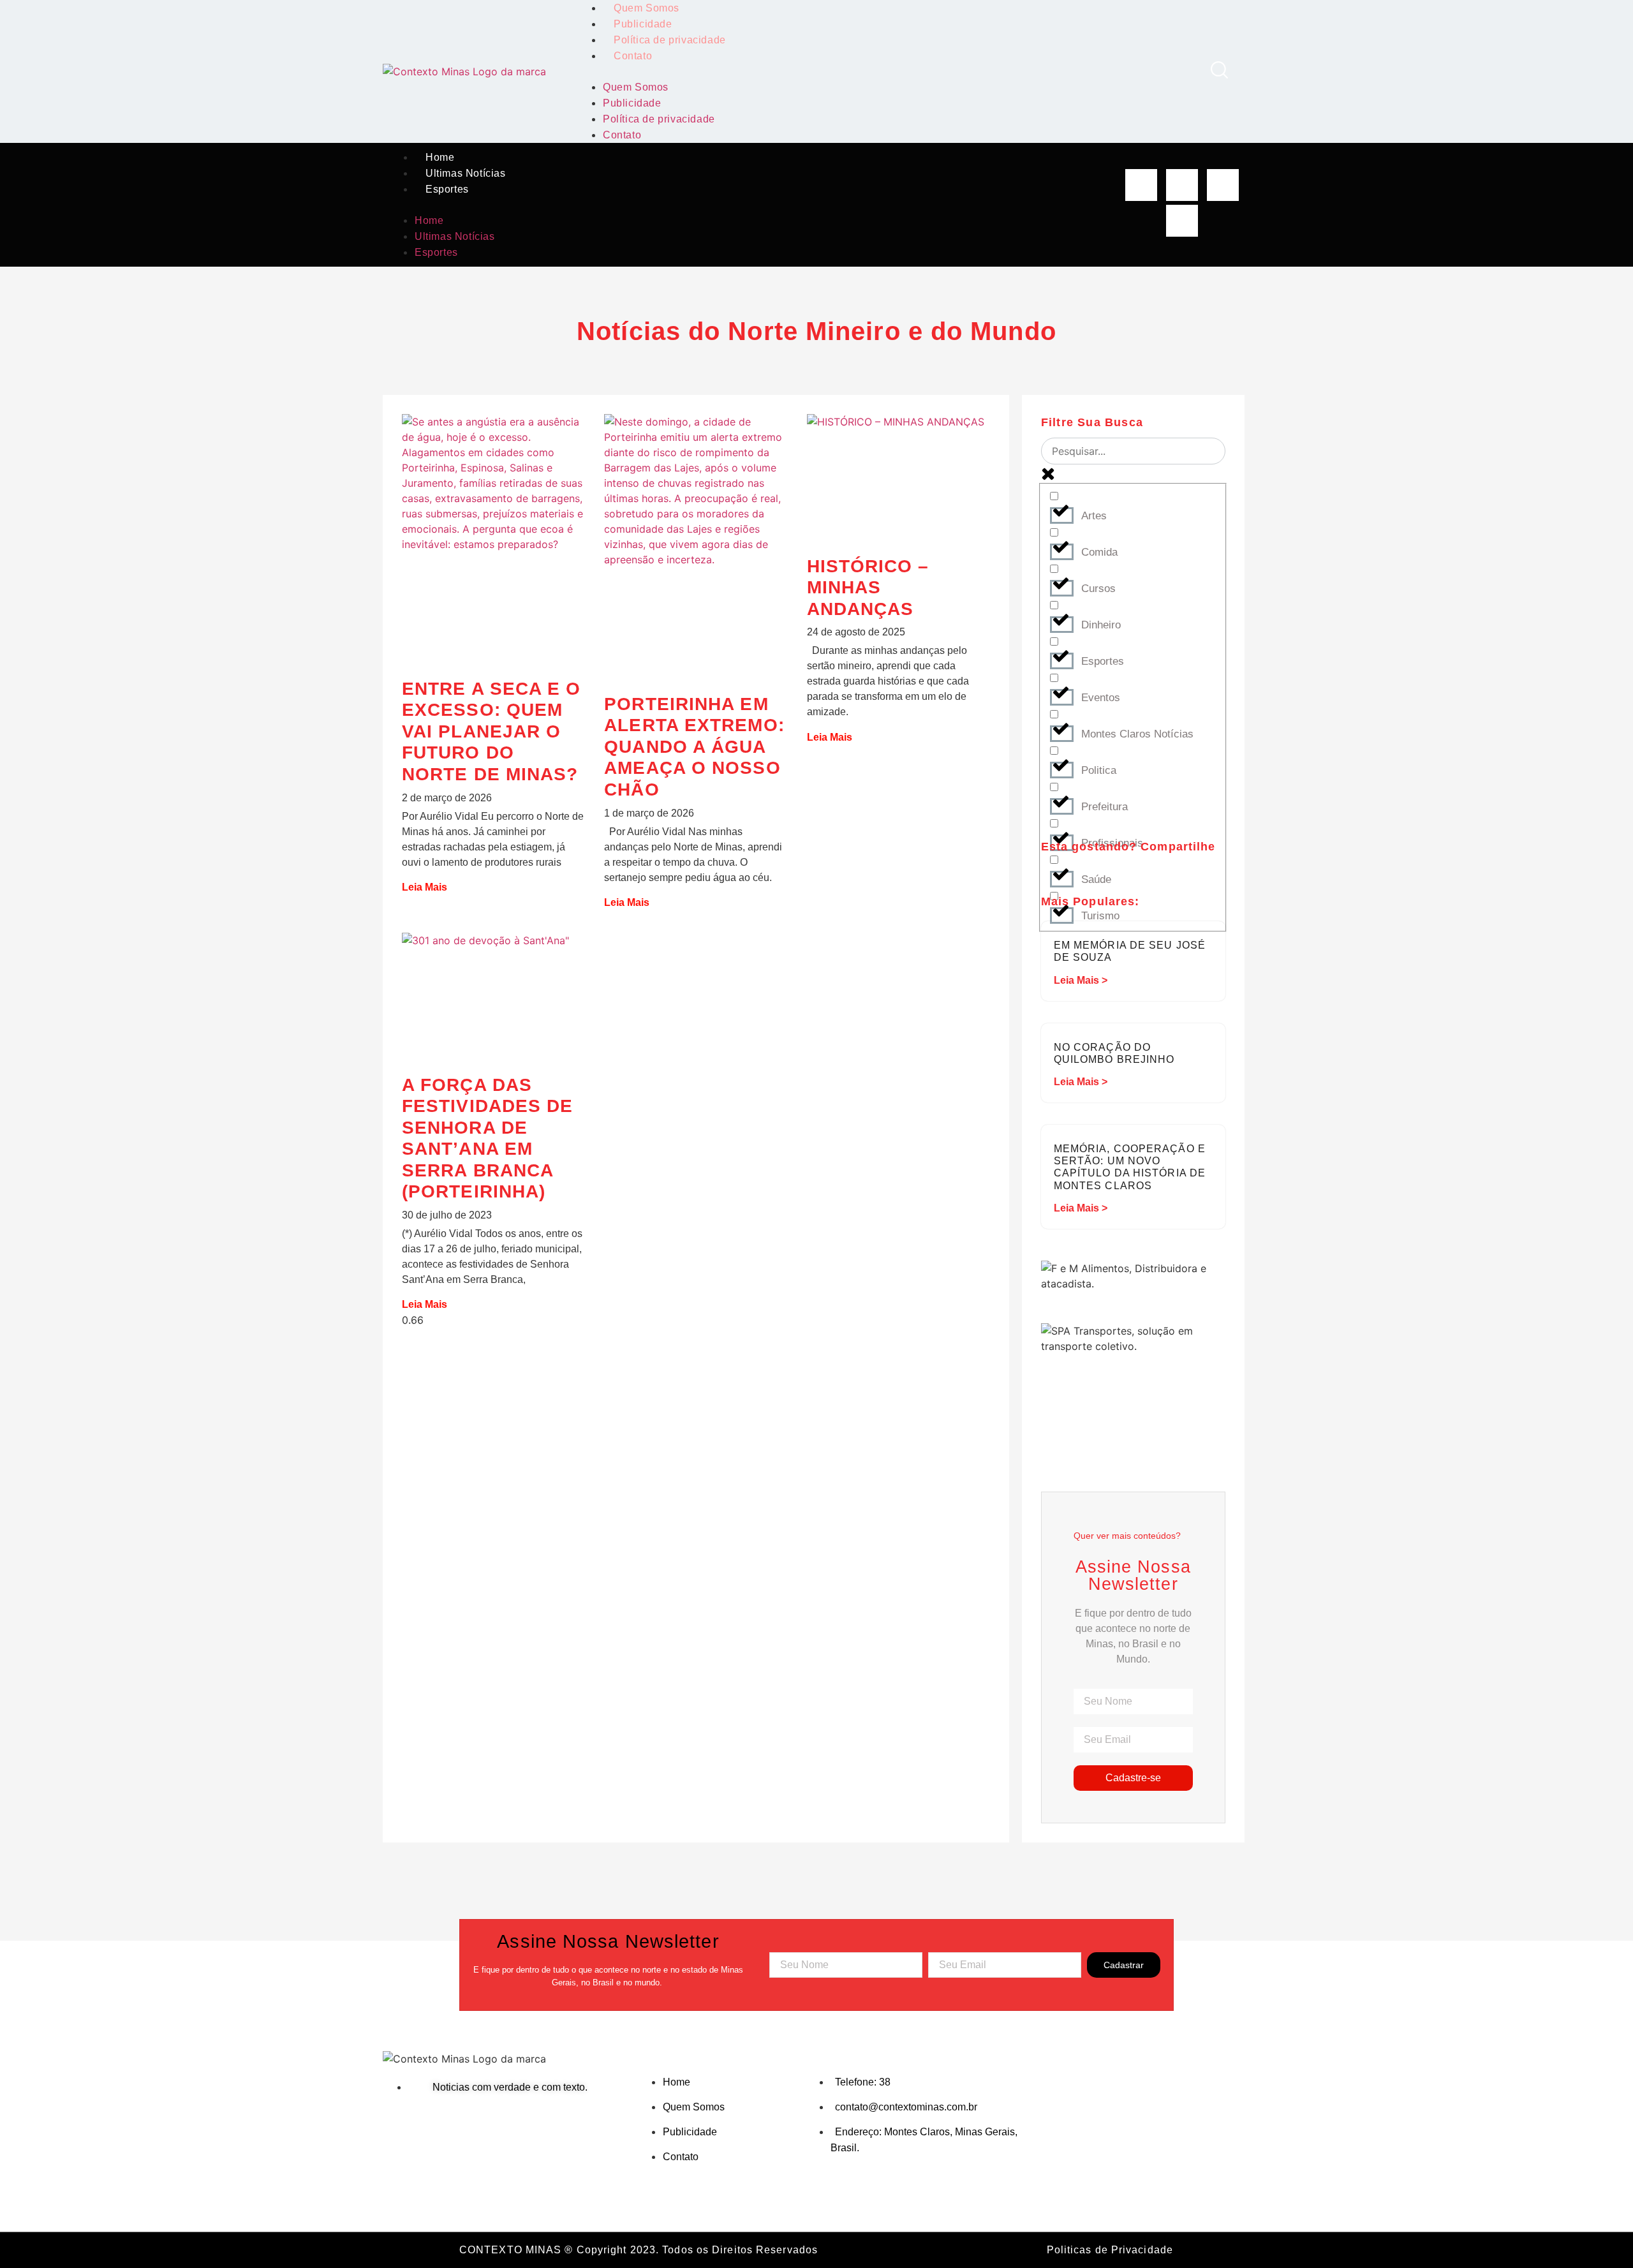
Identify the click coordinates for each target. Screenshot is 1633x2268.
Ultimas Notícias (466, 173)
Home (440, 157)
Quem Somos (636, 87)
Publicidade (643, 24)
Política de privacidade (670, 40)
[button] (886, 71)
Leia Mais (425, 887)
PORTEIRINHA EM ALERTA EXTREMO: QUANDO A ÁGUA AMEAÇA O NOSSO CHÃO (694, 747)
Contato (633, 56)
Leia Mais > (1081, 980)
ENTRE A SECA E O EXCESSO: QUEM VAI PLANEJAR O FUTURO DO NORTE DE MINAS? (491, 731)
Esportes (447, 189)
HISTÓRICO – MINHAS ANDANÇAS (868, 588)
